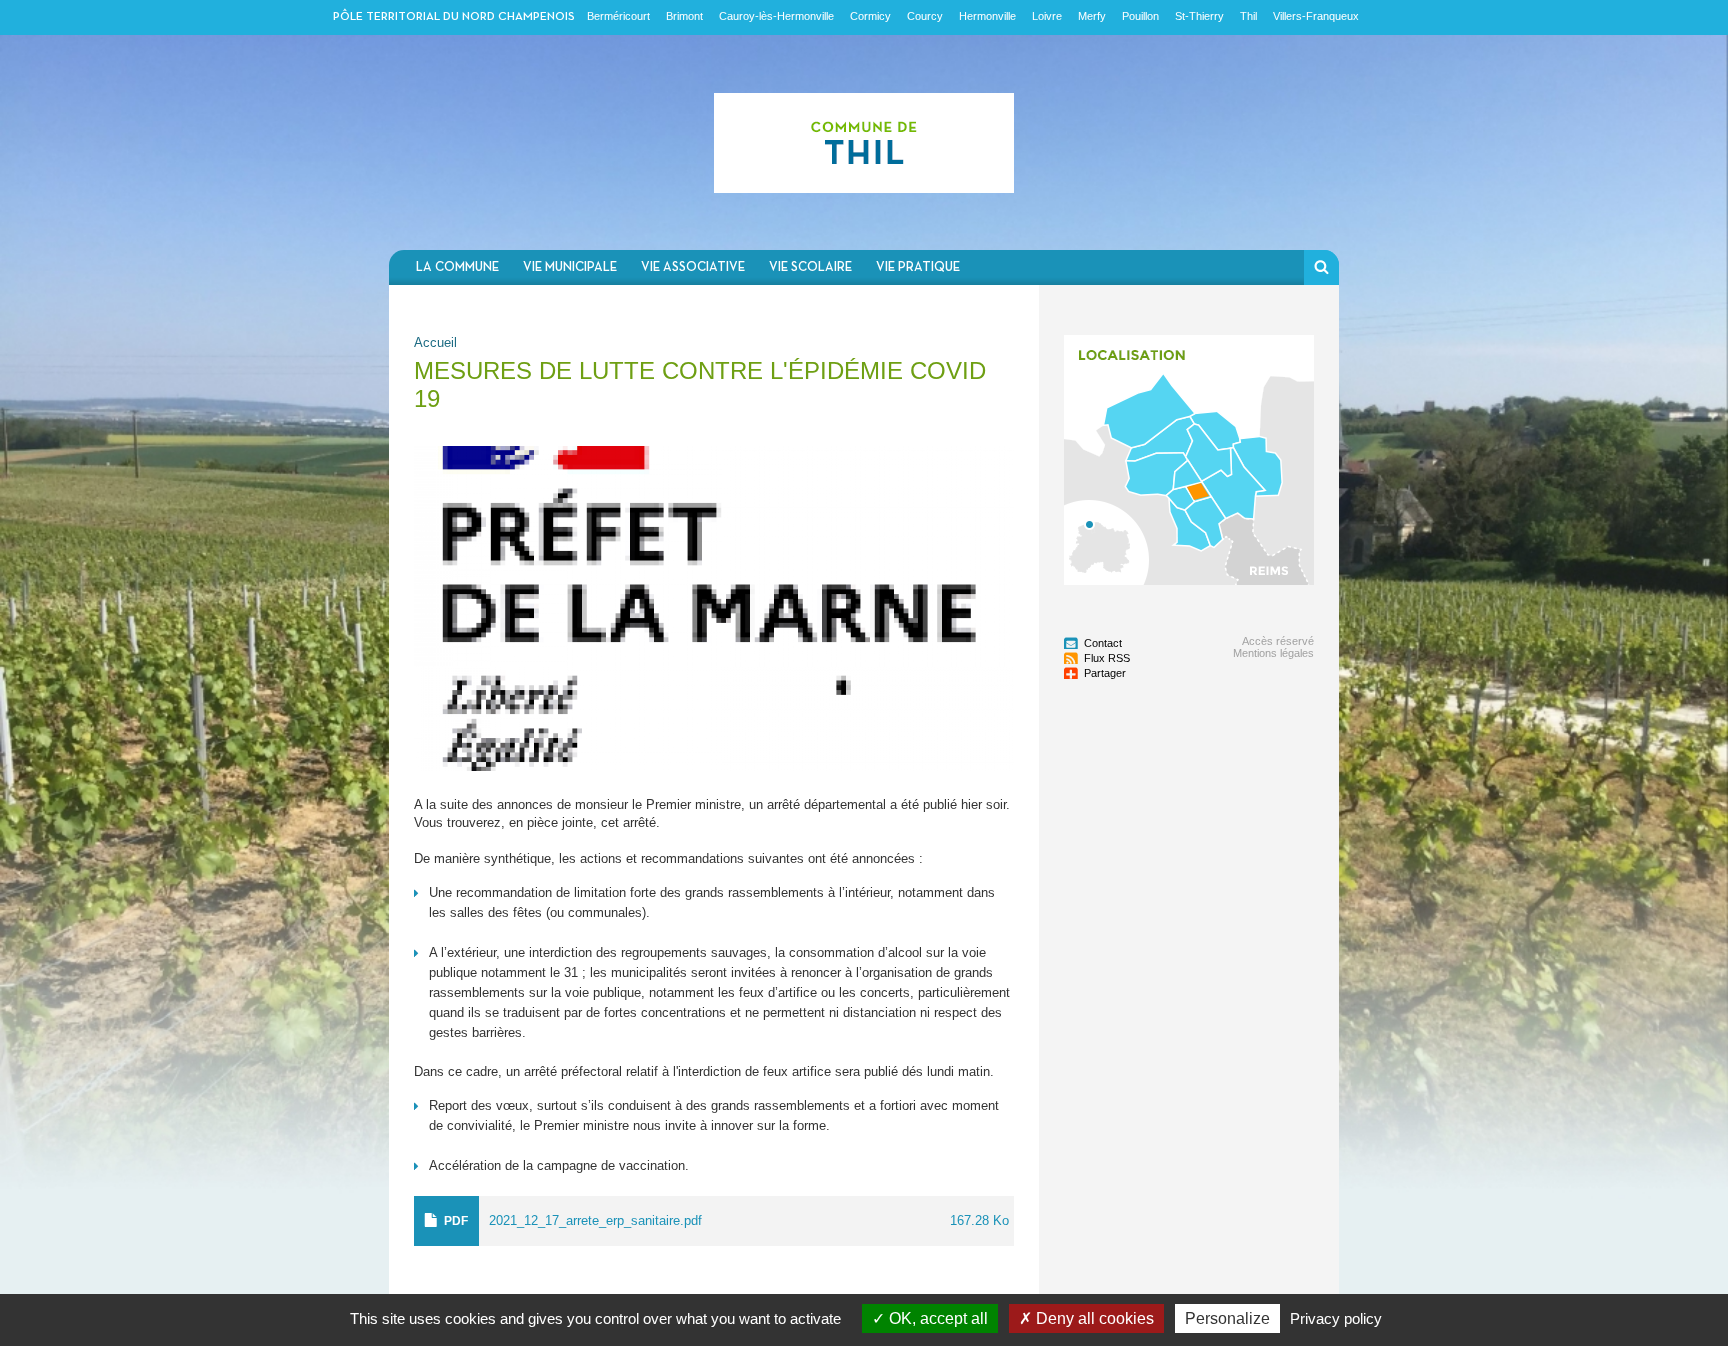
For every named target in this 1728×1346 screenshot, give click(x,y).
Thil (1248, 16)
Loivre (1047, 16)
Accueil (435, 342)
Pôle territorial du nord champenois (454, 17)
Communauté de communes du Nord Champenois (864, 142)
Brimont (684, 16)
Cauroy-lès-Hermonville (776, 16)
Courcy (925, 16)
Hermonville (987, 16)
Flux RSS (1107, 658)
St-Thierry (1199, 16)
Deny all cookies (1093, 1318)
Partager (1105, 673)
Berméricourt (618, 16)
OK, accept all (936, 1318)
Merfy (1092, 16)
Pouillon (1140, 16)
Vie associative (693, 267)
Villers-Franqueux (1316, 16)
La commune (457, 267)
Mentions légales (1273, 653)
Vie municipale (570, 267)
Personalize (1227, 1318)
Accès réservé (1278, 641)
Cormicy (870, 16)
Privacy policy (1336, 1318)
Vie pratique (918, 267)
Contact (1103, 643)
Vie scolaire (810, 267)
